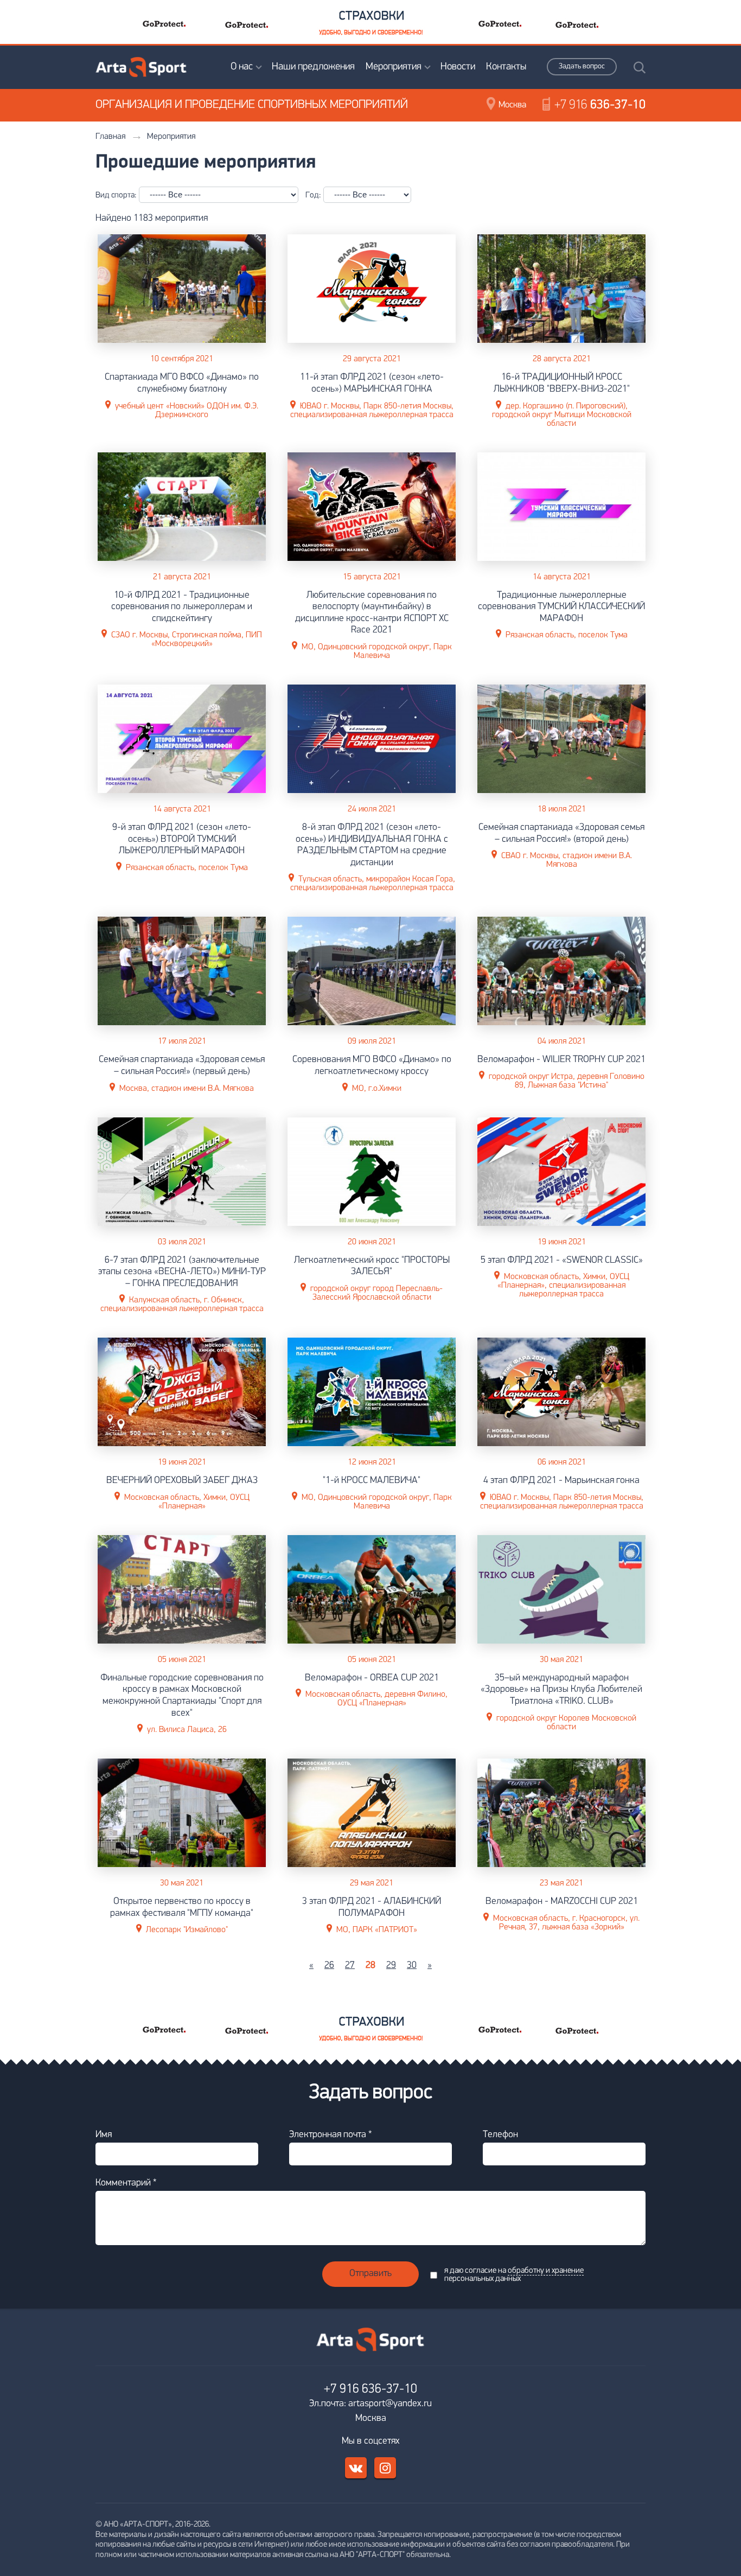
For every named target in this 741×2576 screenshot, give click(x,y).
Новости (458, 67)
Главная (110, 137)
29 (391, 1966)
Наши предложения (313, 67)
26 (329, 1966)
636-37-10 (600, 105)
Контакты (506, 67)
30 (412, 1966)
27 (350, 1966)
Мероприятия (394, 67)
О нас (242, 67)
